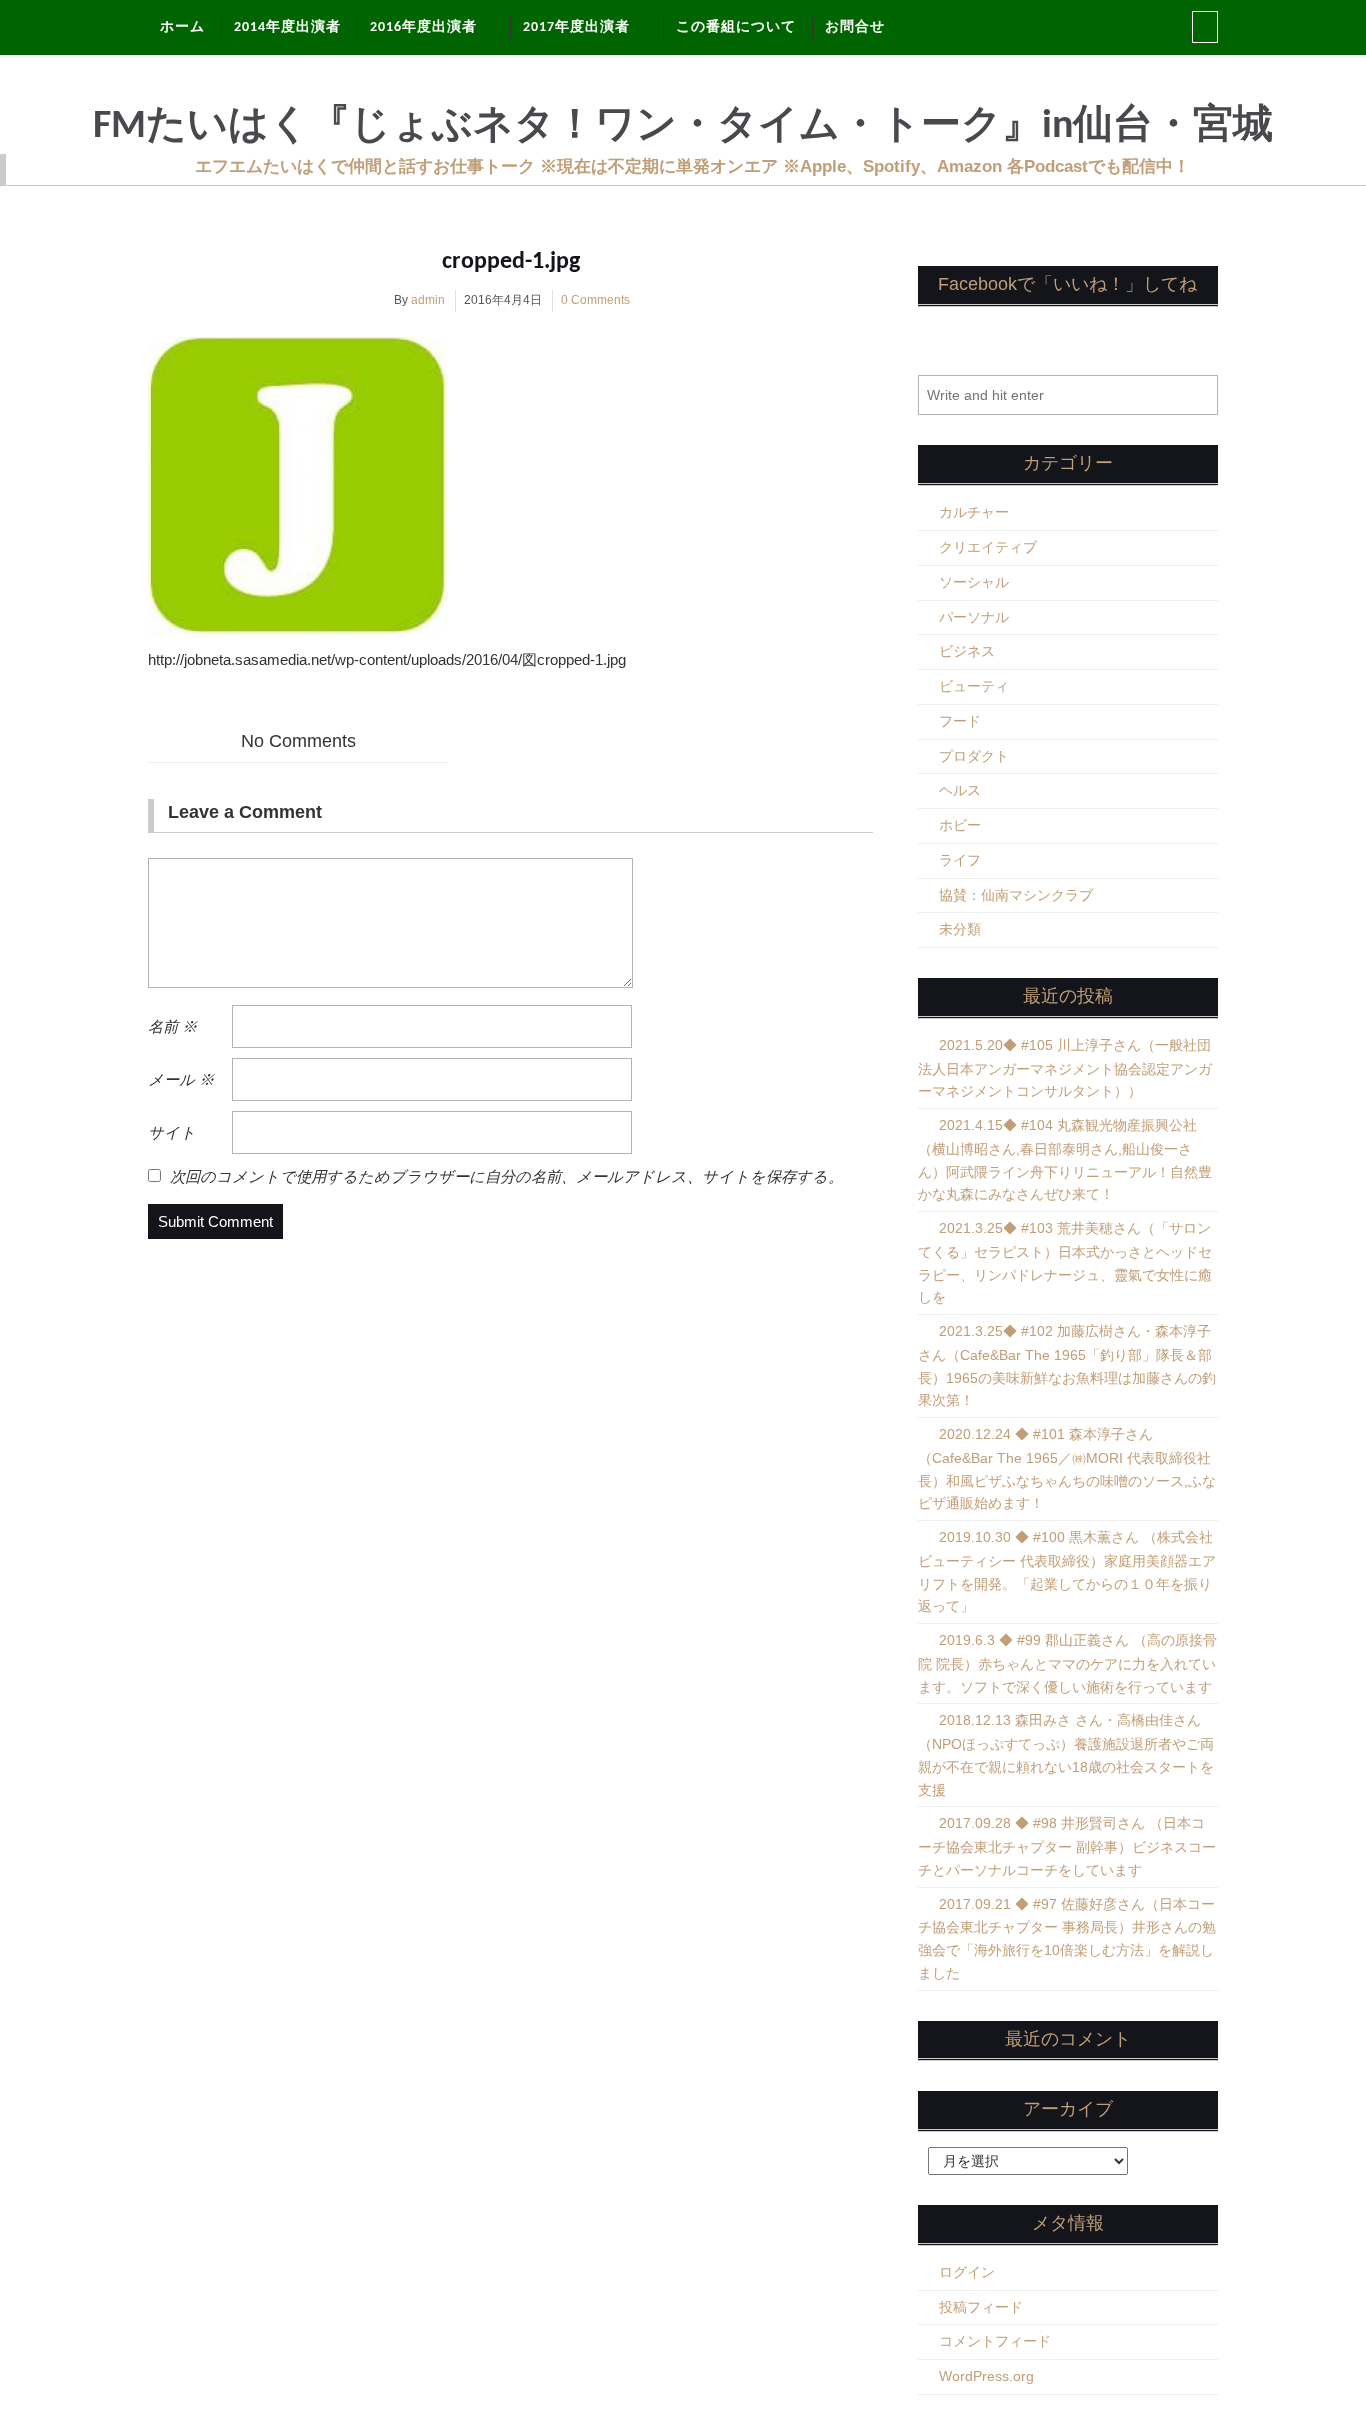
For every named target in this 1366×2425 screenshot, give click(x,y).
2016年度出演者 (423, 27)
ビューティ (974, 686)
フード (960, 721)
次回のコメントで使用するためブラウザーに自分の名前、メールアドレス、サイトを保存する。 (506, 1176)
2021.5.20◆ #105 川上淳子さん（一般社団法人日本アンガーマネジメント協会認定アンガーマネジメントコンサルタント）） (1065, 1068)
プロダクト (974, 756)
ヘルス (960, 790)
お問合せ (855, 27)
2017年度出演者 (576, 27)
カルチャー (974, 512)
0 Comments (595, 300)
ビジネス (967, 651)
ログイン (967, 2272)
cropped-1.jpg (511, 262)
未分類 (960, 929)
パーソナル (974, 617)
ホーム (182, 27)
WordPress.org (986, 2376)
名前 (172, 1026)
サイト (172, 1132)
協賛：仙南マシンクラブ (1016, 895)
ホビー (960, 825)
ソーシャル (974, 582)
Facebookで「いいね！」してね (1067, 284)
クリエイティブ (988, 547)
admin (428, 300)
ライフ (960, 860)
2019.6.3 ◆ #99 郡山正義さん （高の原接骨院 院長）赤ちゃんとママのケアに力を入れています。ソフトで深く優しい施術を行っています (1067, 1663)
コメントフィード (995, 2341)
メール (181, 1079)
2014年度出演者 (287, 27)
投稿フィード (981, 2307)
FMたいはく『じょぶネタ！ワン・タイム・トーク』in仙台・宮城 (683, 127)
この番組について (736, 27)
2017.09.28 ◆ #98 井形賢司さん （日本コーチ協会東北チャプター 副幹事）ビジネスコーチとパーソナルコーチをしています (1067, 1846)
